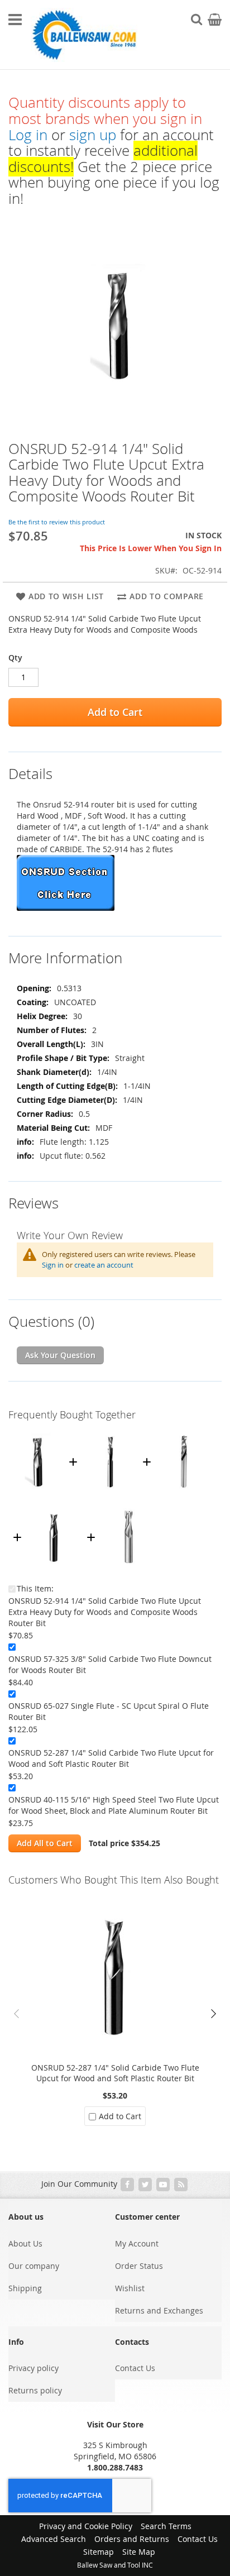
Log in (28, 135)
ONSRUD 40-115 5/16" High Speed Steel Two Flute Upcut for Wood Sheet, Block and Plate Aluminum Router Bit (114, 1805)
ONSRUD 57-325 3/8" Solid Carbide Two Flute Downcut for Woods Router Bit (110, 1664)
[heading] (115, 767)
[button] (213, 2014)
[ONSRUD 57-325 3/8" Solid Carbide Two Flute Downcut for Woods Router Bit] (110, 1432)
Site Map (139, 2552)
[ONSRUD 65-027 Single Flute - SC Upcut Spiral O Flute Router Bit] (184, 1432)
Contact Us (135, 2368)
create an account (104, 1265)
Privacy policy (33, 2368)
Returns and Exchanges (159, 2310)
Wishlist (130, 2288)
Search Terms (166, 2526)
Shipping (25, 2288)
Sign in (53, 1265)
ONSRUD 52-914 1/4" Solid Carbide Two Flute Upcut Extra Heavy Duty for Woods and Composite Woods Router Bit (105, 1612)
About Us (25, 2243)
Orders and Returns (132, 2539)
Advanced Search (54, 2539)
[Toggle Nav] (15, 20)
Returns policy (35, 2390)
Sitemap (99, 2552)
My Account (137, 2243)
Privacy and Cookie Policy (86, 2526)
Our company (34, 2266)
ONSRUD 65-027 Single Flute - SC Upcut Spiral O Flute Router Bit (109, 1711)
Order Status (139, 2266)
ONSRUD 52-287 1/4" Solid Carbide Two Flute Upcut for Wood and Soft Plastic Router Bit (111, 1758)
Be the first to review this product (57, 522)
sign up (93, 135)
